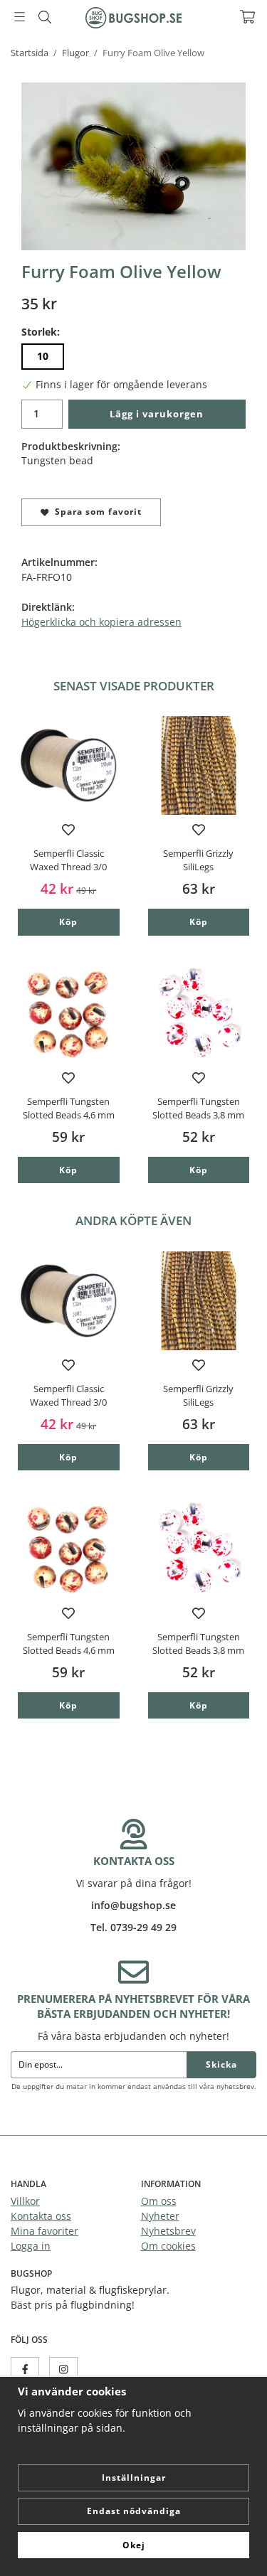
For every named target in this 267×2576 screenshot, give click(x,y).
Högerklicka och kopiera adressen (101, 622)
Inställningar (134, 2478)
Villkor (25, 2201)
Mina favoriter (44, 2231)
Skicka (221, 2064)
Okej (134, 2545)
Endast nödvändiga (134, 2511)
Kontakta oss (41, 2216)
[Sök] (44, 17)
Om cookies (168, 2246)
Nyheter (160, 2216)
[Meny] (20, 17)
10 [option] (43, 356)
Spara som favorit (95, 512)
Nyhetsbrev (168, 2231)
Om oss (159, 2201)
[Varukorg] (247, 17)
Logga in (31, 2246)
